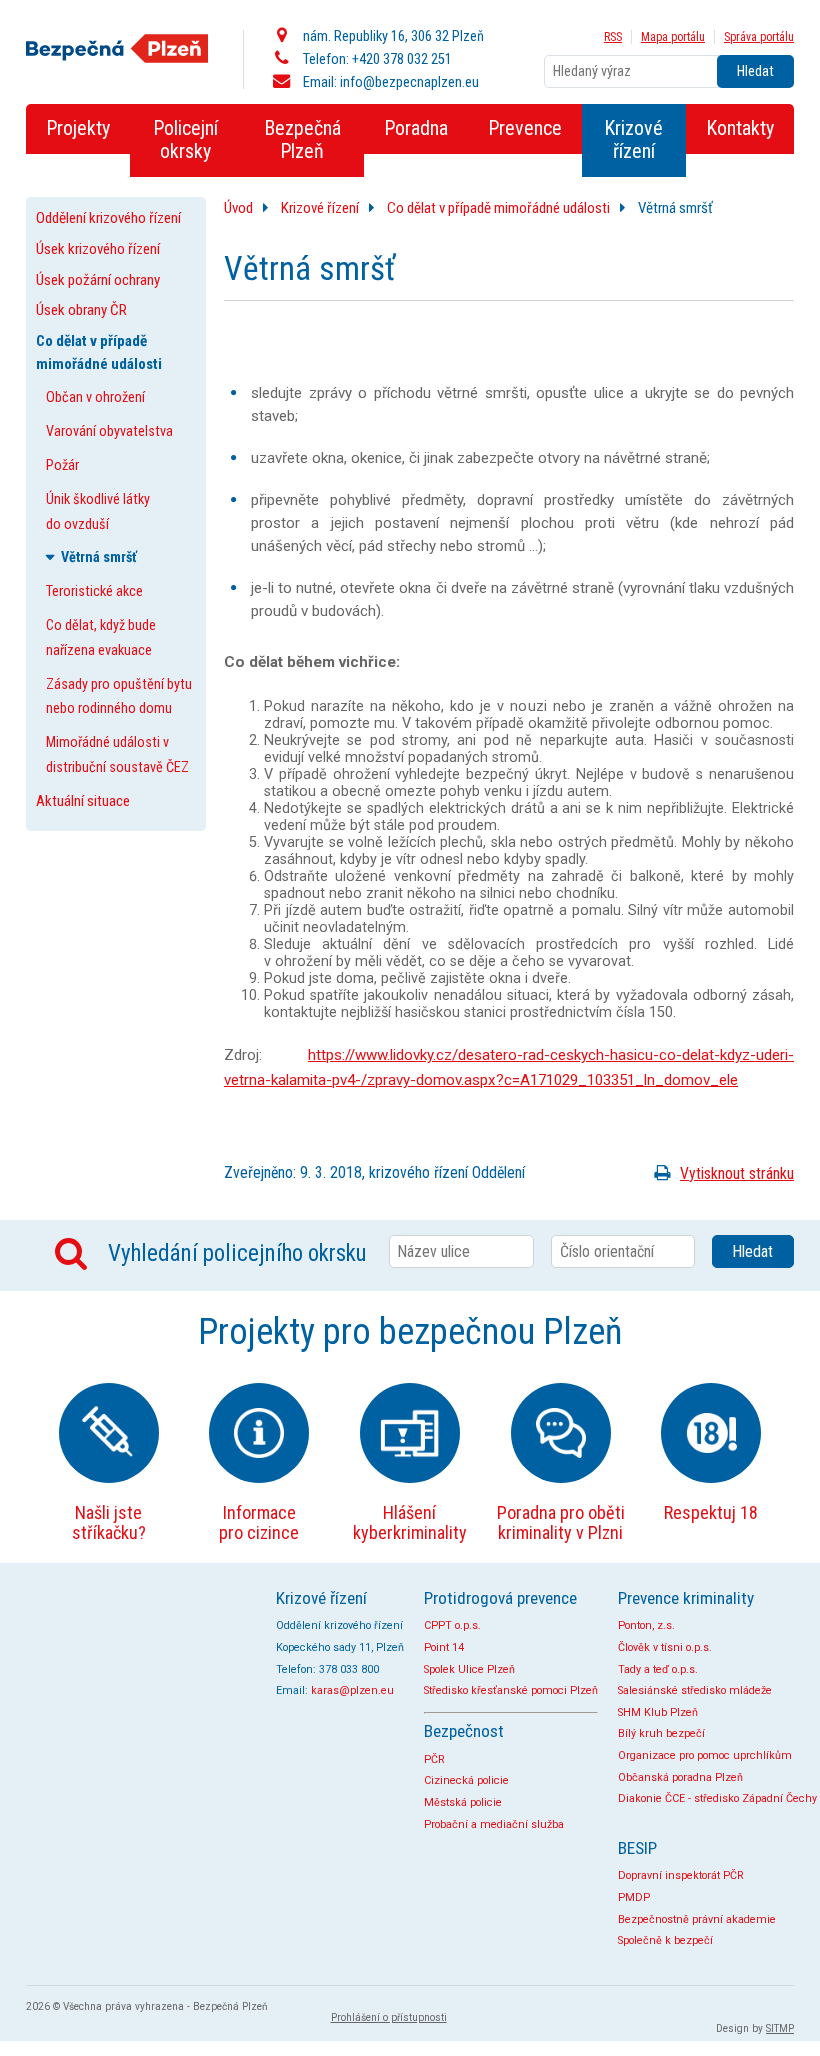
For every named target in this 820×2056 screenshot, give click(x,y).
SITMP (780, 2028)
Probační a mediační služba (494, 1824)
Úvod (238, 208)
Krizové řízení (320, 208)
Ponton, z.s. (646, 1625)
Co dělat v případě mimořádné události (498, 208)
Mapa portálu (673, 37)
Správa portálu (759, 37)
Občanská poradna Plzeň (680, 1777)
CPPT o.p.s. (452, 1625)
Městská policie (463, 1802)
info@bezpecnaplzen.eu (409, 82)
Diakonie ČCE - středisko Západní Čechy (717, 1798)
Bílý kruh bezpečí (661, 1733)
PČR (434, 1759)
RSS (613, 37)
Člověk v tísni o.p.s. (665, 1647)
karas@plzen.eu (352, 1690)
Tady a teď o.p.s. (658, 1669)
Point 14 (444, 1647)
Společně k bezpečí (665, 1940)
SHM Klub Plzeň (658, 1712)
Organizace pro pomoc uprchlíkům (705, 1755)
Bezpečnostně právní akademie (697, 1919)
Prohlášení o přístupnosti (389, 2017)
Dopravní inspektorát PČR (681, 1875)
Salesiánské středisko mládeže (695, 1690)
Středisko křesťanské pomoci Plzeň (511, 1690)
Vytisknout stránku (737, 1173)
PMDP (634, 1897)
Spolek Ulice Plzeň (469, 1669)
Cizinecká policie (466, 1780)
